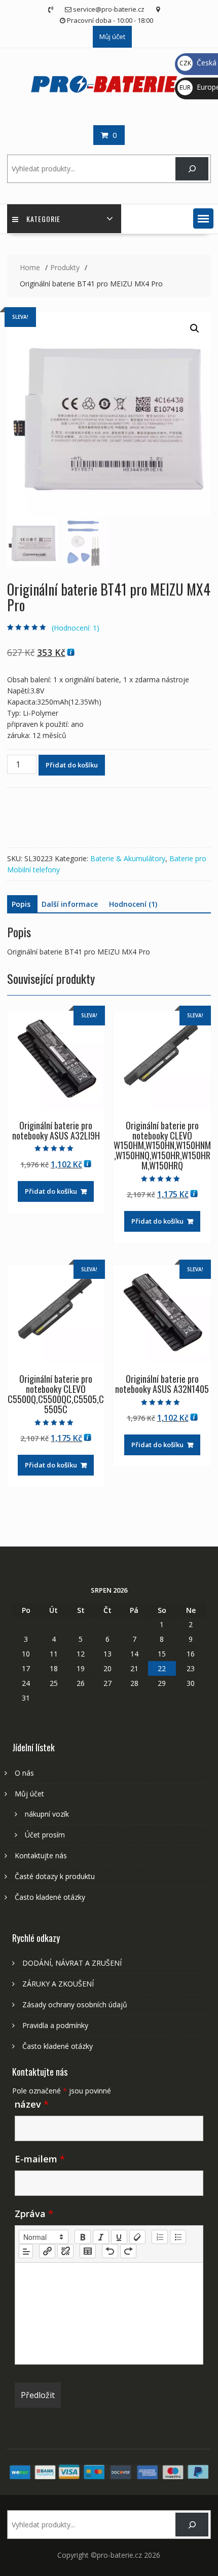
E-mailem (40, 2159)
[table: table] (88, 2251)
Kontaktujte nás (41, 1855)
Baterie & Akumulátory (128, 858)
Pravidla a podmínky (55, 2025)
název (32, 2104)
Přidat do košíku (72, 765)
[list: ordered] (160, 2237)
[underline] (119, 2237)
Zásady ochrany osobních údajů (75, 2004)
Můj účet (112, 36)
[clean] (137, 2237)
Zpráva (34, 2214)
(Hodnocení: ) (76, 628)
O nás (24, 1773)
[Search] (192, 169)
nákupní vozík (47, 1814)
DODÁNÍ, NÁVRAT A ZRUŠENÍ (72, 1963)
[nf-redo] (128, 2251)
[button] (203, 218)
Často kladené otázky (50, 1897)
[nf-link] (47, 2251)
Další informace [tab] (70, 904)
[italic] (101, 2237)
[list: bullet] (178, 2237)
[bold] (83, 2237)
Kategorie (43, 219)
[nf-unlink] (65, 2251)
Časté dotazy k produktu (55, 1876)
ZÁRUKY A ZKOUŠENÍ (58, 1984)
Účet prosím (45, 1835)
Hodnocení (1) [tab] (133, 904)
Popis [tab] (21, 904)
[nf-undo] (110, 2251)
